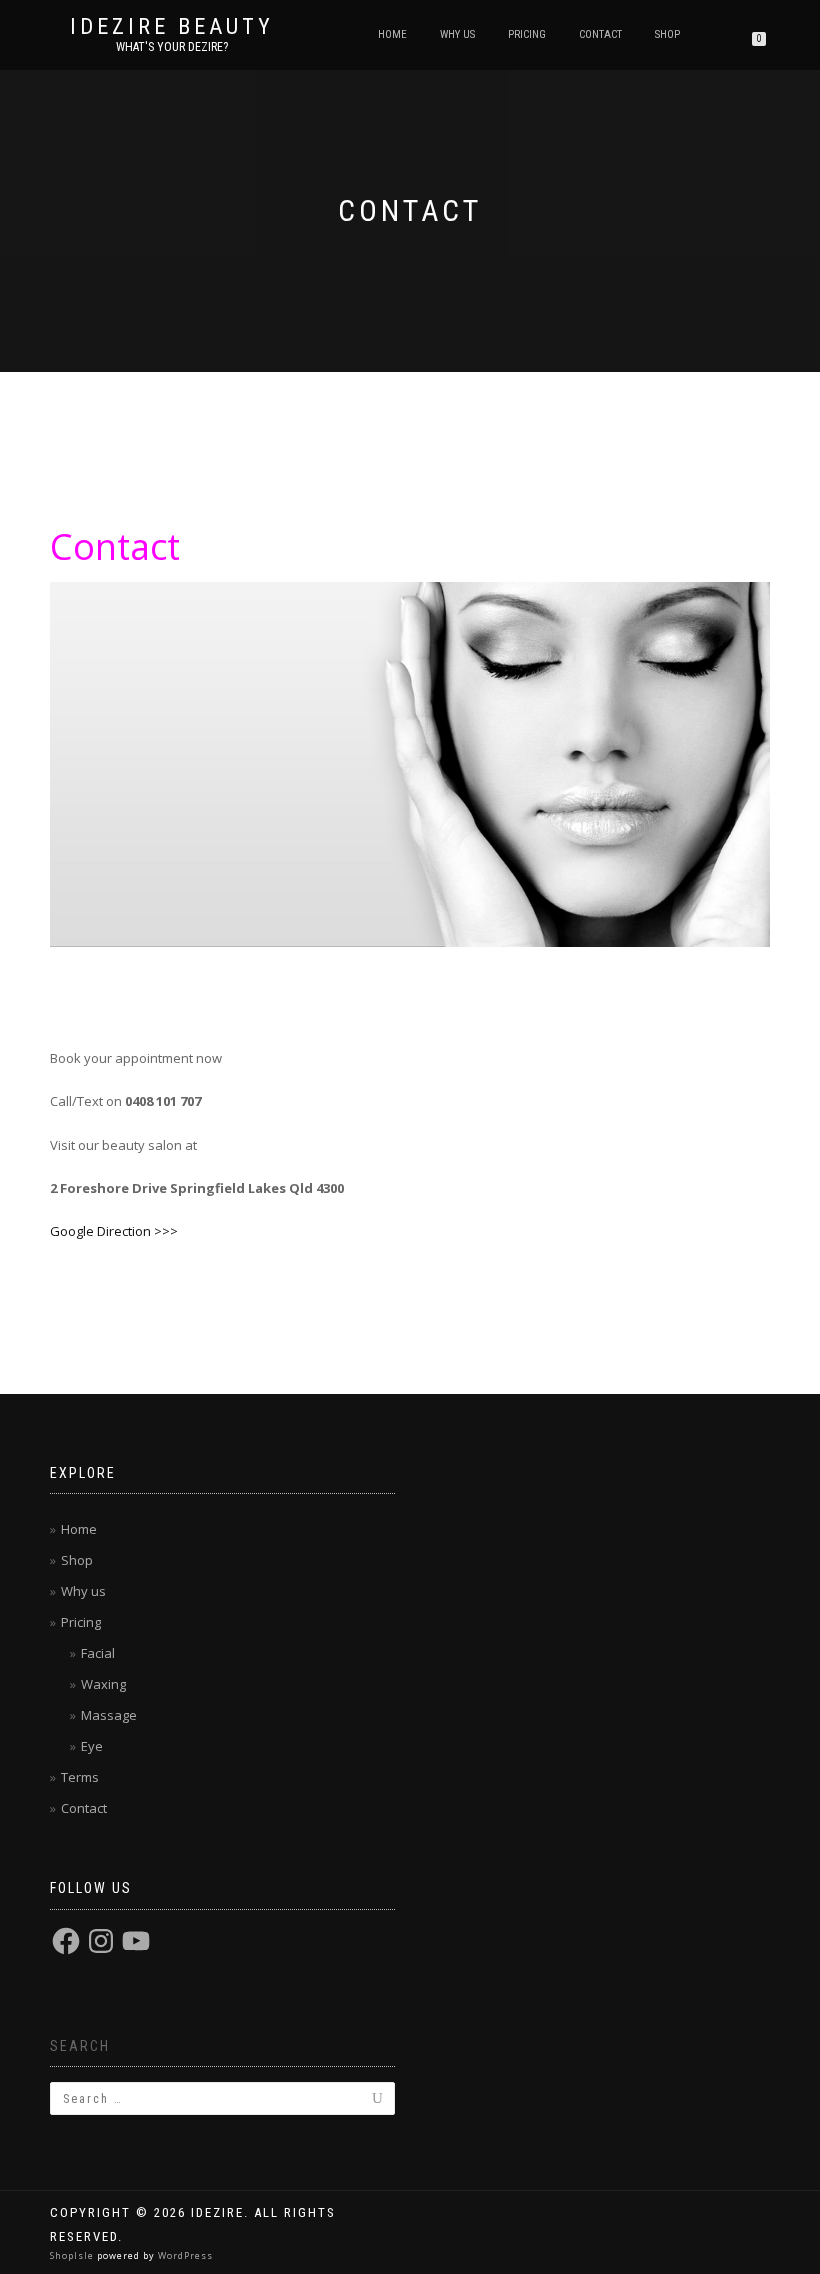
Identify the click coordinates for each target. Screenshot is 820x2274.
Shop (667, 34)
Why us (457, 34)
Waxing (103, 1684)
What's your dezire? (172, 47)
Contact (600, 34)
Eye (92, 1746)
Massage (109, 1715)
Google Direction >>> (114, 1231)
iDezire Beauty (172, 27)
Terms (80, 1777)
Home (392, 34)
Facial (98, 1653)
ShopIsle (73, 2255)
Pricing (527, 34)
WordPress (184, 2255)
